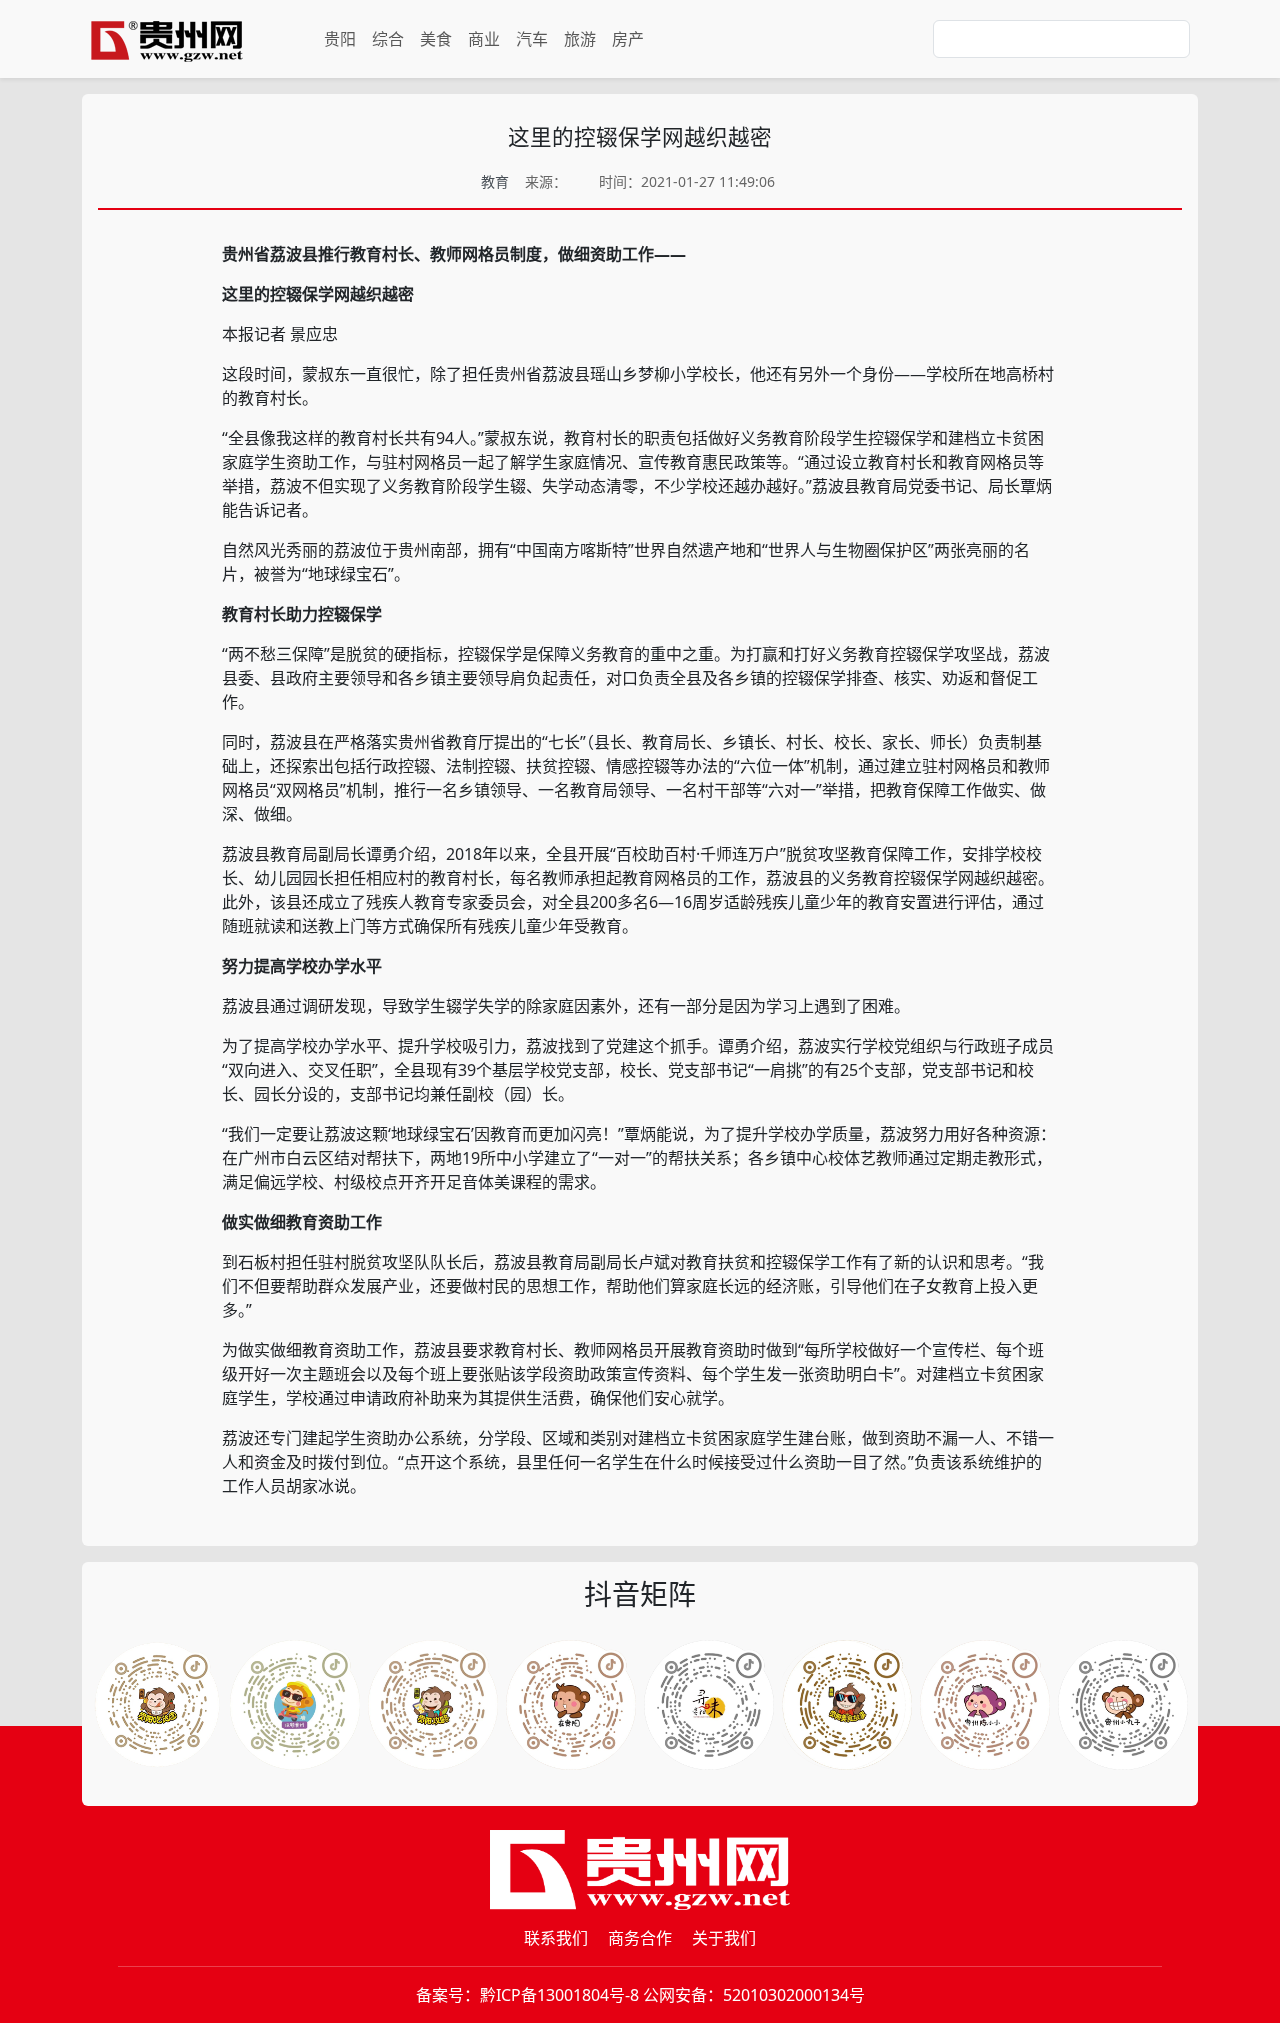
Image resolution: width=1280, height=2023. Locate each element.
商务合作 (640, 1938)
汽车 (532, 39)
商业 (484, 39)
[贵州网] (167, 39)
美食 (436, 39)
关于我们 (724, 1938)
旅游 (580, 39)
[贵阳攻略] (433, 1705)
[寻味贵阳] (1123, 1705)
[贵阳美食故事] (985, 1705)
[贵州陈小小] (709, 1705)
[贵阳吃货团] (157, 1705)
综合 (388, 39)
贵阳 (340, 39)
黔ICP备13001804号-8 (559, 1995)
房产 (628, 39)
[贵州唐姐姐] (571, 1705)
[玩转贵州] (295, 1705)
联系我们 (556, 1938)
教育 (495, 181)
